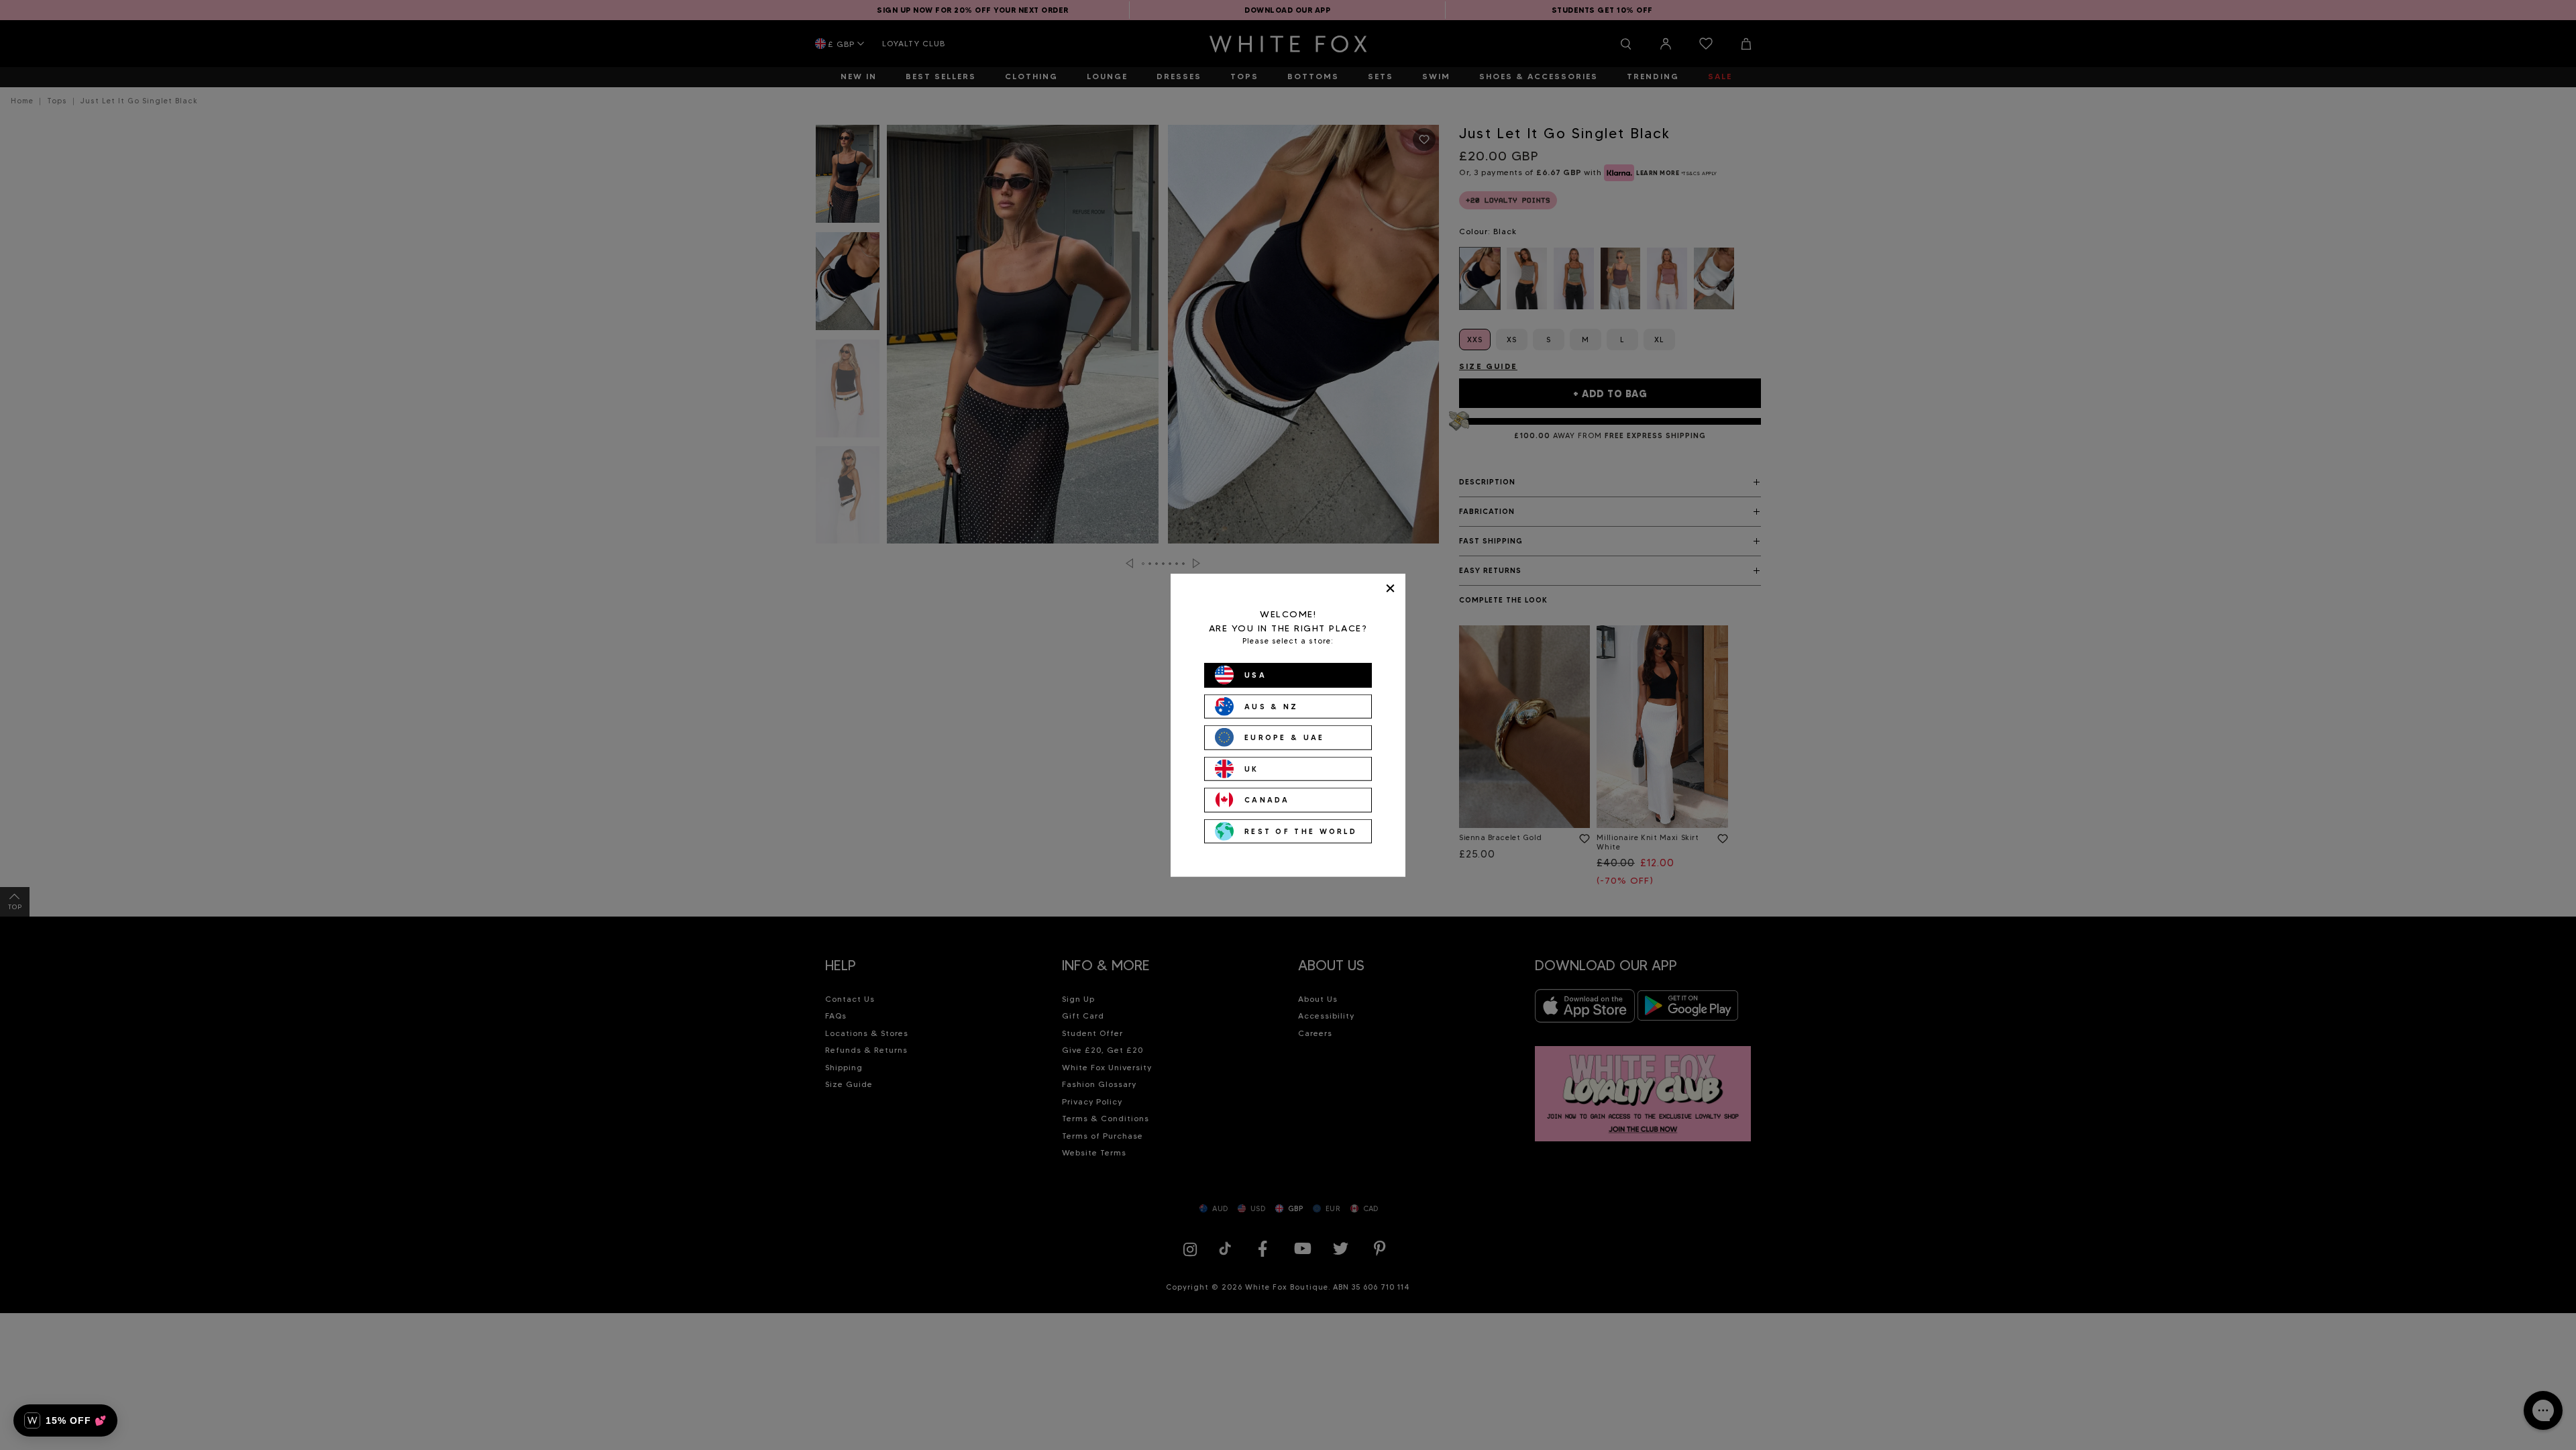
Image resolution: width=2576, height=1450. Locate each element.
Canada (1267, 800)
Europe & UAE (1285, 737)
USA (1255, 675)
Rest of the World (1301, 831)
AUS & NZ (1271, 706)
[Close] (1390, 588)
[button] (65, 1420)
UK (1252, 768)
